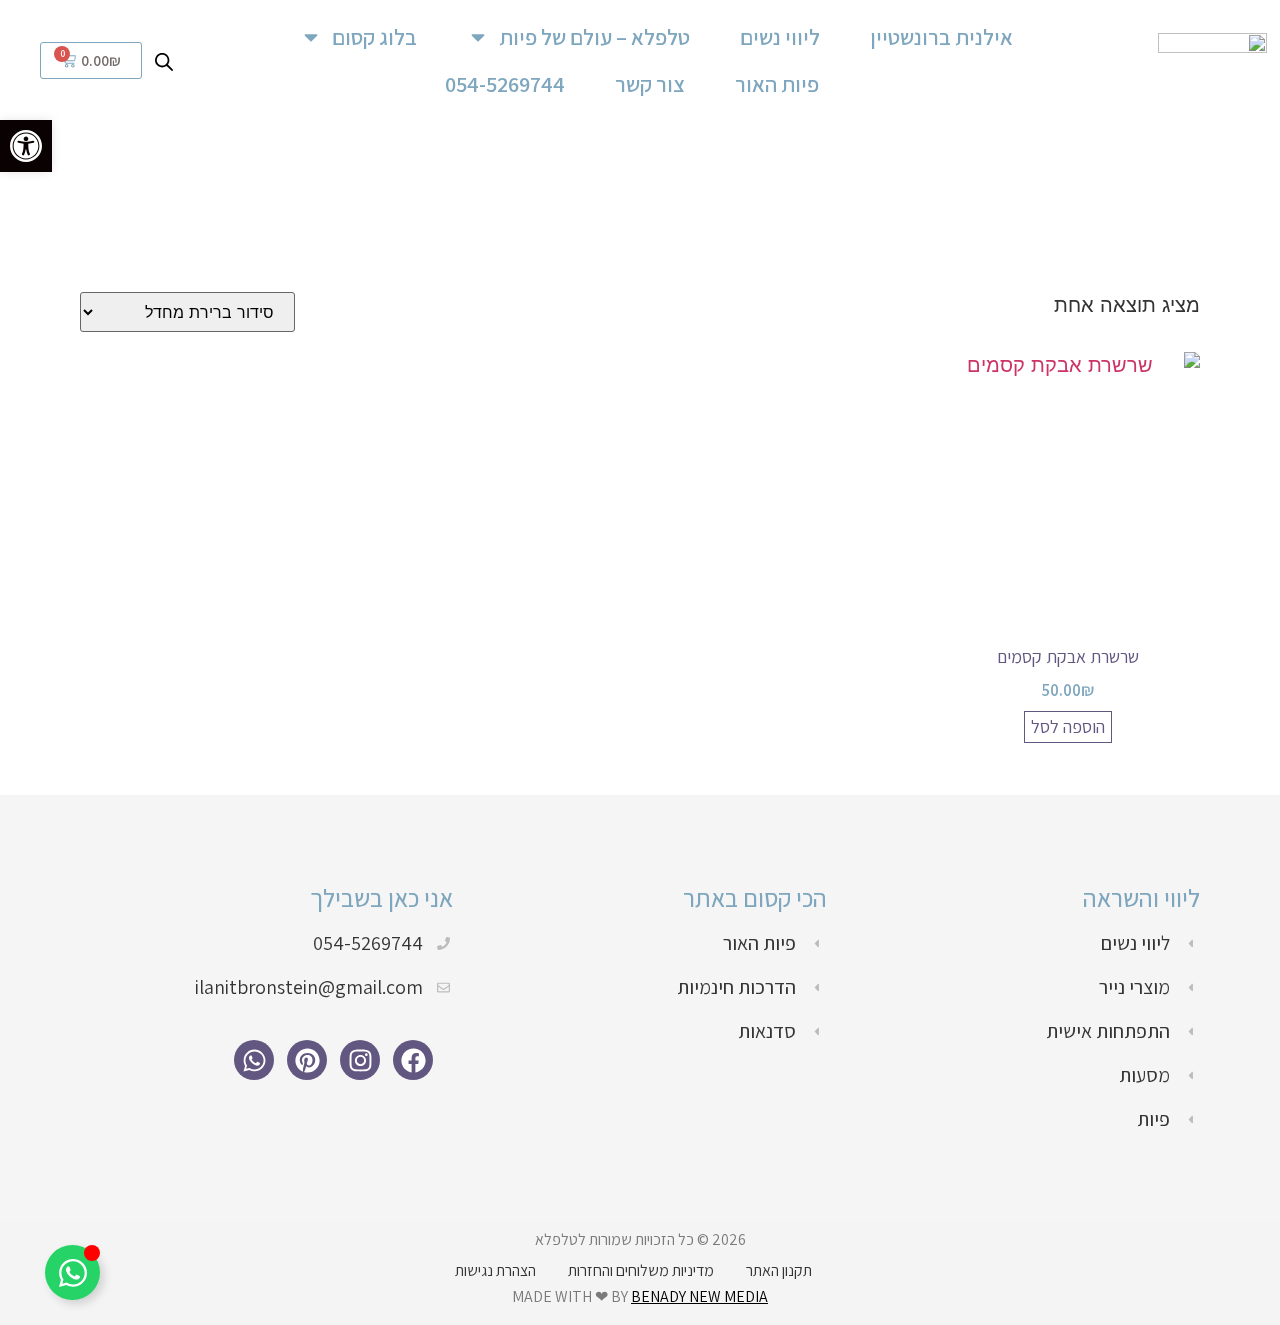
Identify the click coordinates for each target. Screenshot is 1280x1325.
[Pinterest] (307, 1060)
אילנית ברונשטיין (941, 37)
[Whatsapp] (254, 1060)
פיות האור (777, 84)
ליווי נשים (780, 37)
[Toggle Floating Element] (72, 1272)
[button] (26, 146)
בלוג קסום (374, 37)
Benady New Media (699, 1296)
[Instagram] (360, 1060)
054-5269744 (505, 84)
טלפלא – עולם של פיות (594, 37)
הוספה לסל (1068, 726)
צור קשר (650, 84)
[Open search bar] (164, 60)
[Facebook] (413, 1060)
